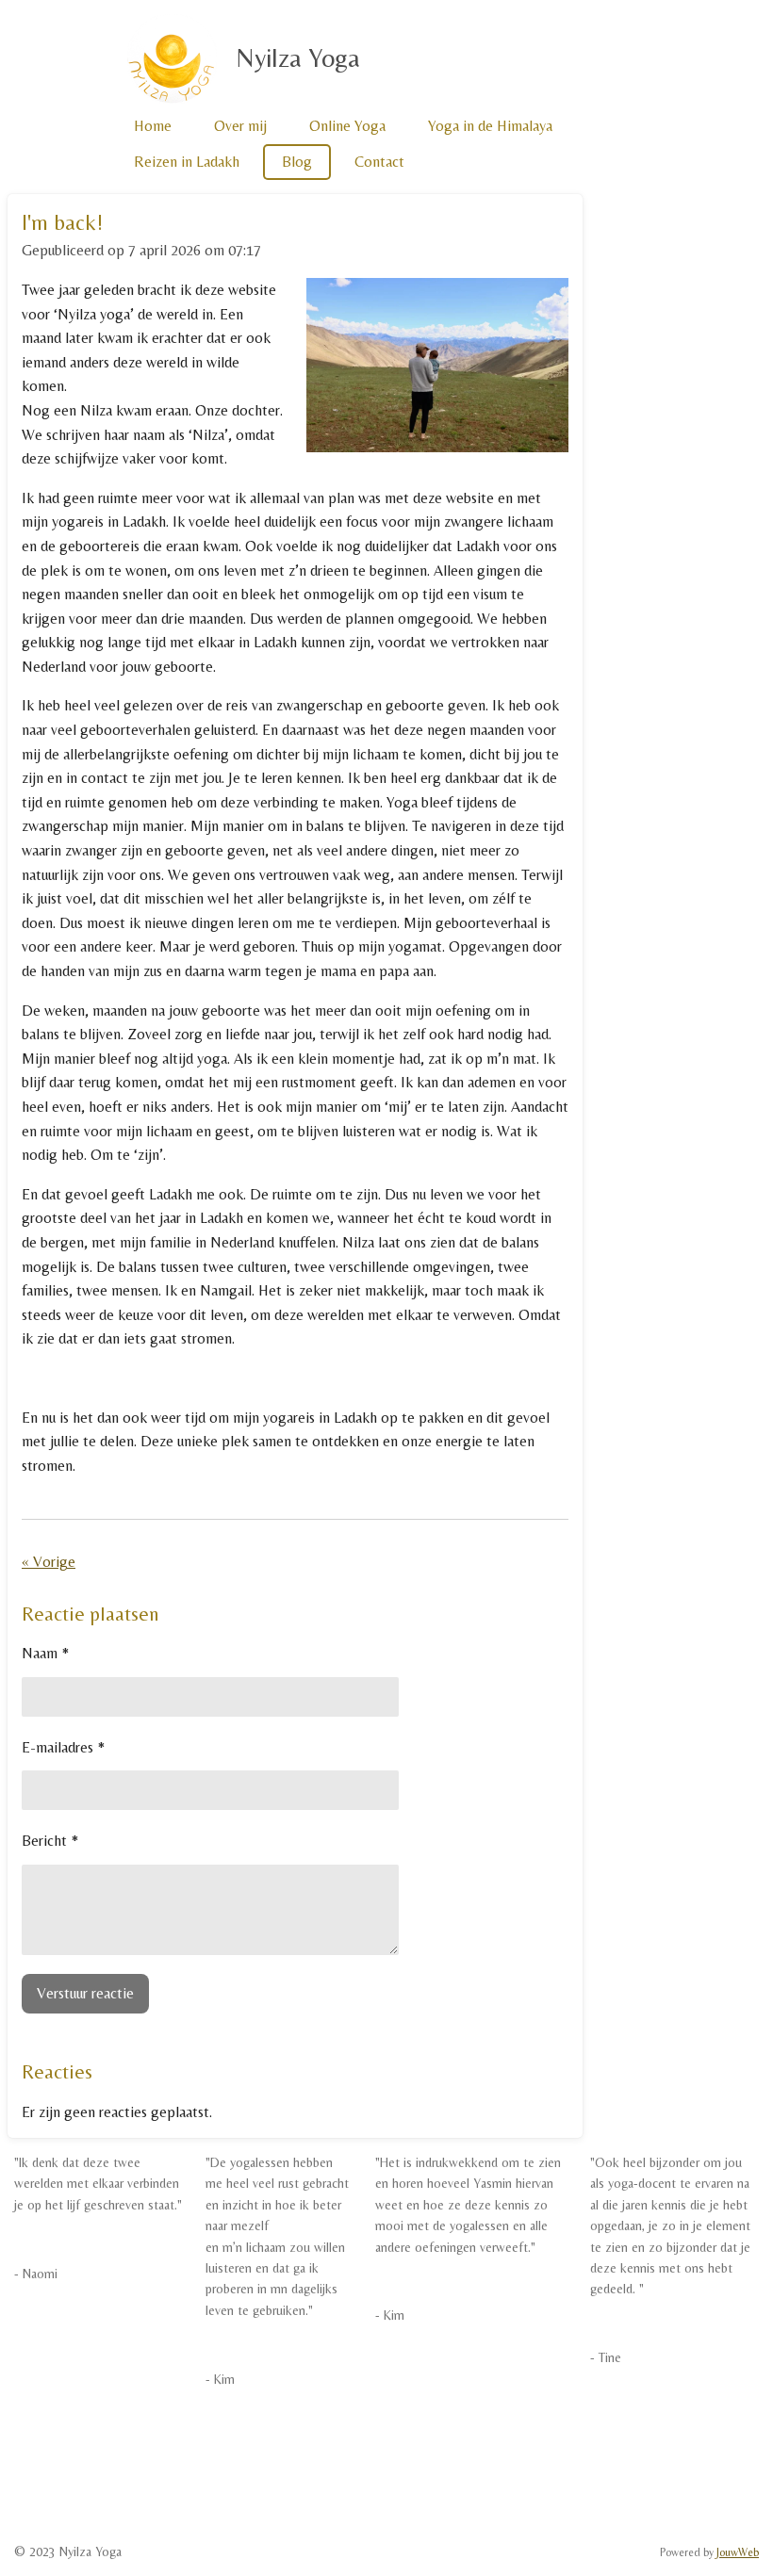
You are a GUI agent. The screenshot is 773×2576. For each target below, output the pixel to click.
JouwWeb (738, 2552)
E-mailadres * (63, 1747)
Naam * (45, 1653)
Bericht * (50, 1841)
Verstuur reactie (85, 1993)
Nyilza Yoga (298, 57)
